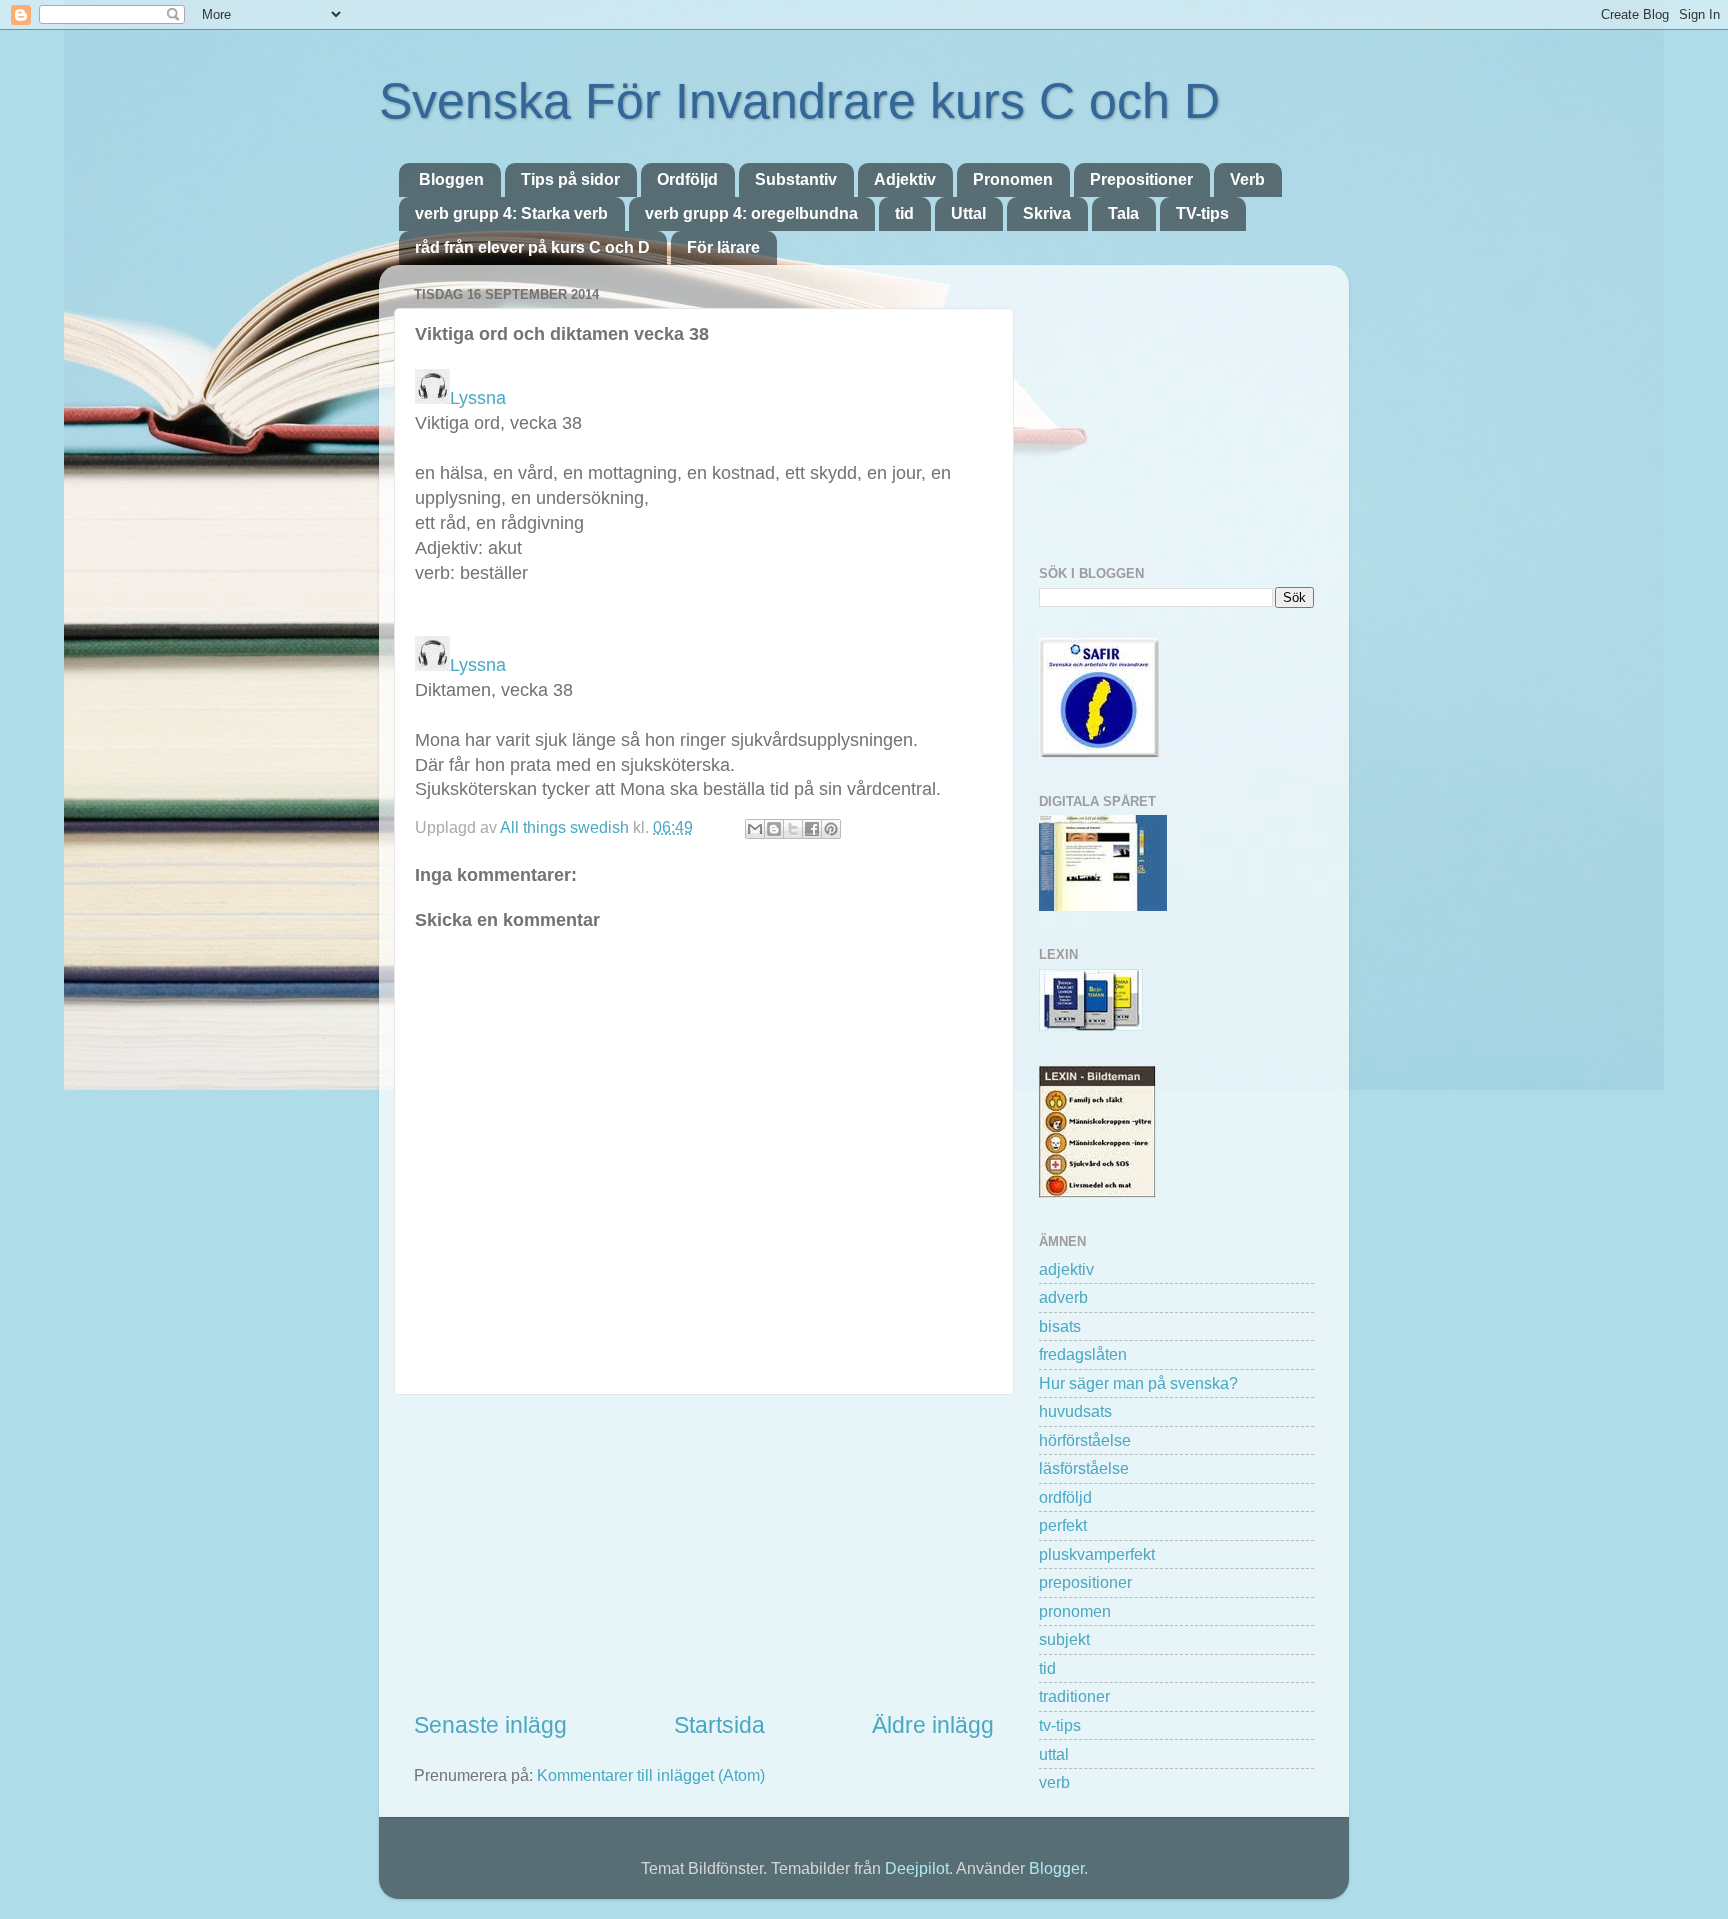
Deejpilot (917, 1868)
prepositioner (1085, 1582)
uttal (1054, 1754)
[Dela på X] (793, 829)
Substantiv (796, 179)
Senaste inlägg (490, 1725)
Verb (1247, 179)
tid (904, 213)
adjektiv (1066, 1269)
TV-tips (1202, 213)
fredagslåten (1083, 1354)
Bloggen (451, 179)
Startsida (719, 1725)
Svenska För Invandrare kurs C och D (799, 101)
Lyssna (478, 398)
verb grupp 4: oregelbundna (751, 213)
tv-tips (1060, 1725)
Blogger (1056, 1868)
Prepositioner (1141, 179)
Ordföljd (687, 179)
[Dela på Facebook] (812, 829)
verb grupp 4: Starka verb (511, 213)
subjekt (1064, 1639)
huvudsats (1075, 1411)
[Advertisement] (704, 1552)
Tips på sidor (570, 179)
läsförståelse (1084, 1468)
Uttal (968, 213)
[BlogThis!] (774, 829)
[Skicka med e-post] (755, 829)
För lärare (723, 247)
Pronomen (1013, 179)
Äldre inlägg (933, 1725)
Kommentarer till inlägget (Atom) (651, 1775)
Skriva (1047, 213)
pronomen (1075, 1611)
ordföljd (1065, 1497)
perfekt (1063, 1525)
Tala (1123, 213)
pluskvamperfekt (1097, 1554)
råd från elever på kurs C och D (532, 247)
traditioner (1074, 1696)
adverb (1063, 1297)
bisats (1060, 1326)
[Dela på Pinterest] (831, 829)
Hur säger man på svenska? (1138, 1383)
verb (1054, 1782)
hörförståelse (1085, 1440)
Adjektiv (905, 179)
